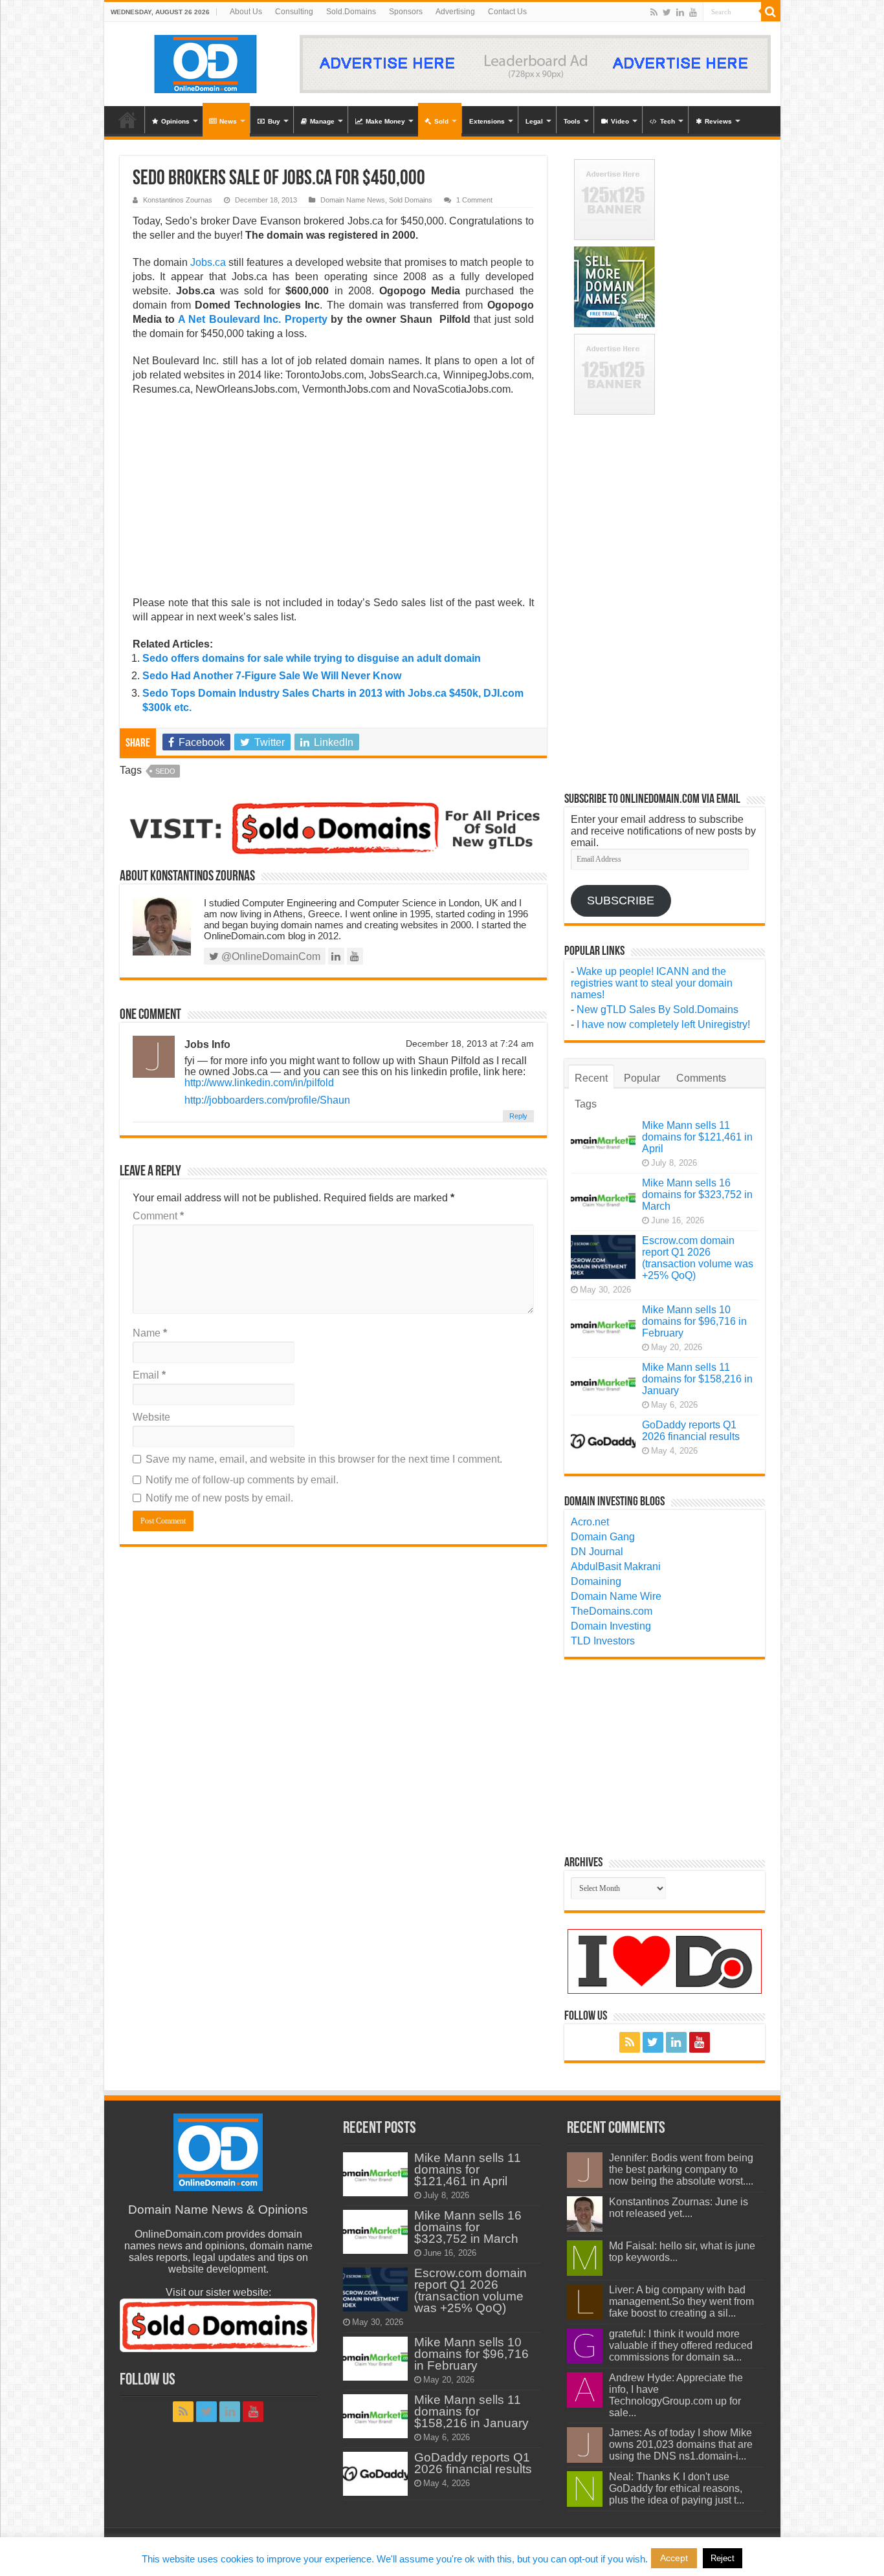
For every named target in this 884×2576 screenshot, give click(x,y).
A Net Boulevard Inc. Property (253, 319)
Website (151, 1417)
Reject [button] (723, 2558)
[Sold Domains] (333, 827)
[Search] (771, 12)
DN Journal (597, 1552)
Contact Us (507, 12)
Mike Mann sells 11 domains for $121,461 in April (697, 1137)
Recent (591, 1078)
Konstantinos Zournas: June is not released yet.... (679, 2208)
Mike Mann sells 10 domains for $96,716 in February (694, 1321)
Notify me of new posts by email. (219, 1498)
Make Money (385, 121)
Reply (518, 1116)
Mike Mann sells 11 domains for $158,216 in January (697, 1379)
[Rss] (654, 12)
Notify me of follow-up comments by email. (242, 1480)
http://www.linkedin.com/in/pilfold (259, 1083)
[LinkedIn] (680, 12)
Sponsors (406, 12)
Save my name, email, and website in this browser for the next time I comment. (324, 1459)
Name (150, 1333)
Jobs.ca (208, 262)
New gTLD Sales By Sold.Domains (657, 1010)
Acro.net (590, 1522)
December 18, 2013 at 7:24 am (470, 1044)
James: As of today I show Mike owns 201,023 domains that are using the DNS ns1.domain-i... (681, 2444)
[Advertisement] (333, 500)
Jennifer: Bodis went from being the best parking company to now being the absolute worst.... (681, 2169)
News (228, 121)
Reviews (718, 121)
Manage (322, 121)
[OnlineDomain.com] (206, 61)
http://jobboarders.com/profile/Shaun (267, 1100)
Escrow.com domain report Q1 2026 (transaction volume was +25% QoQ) (698, 1258)
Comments (701, 1078)
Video (620, 121)
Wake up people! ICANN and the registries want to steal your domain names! (652, 983)
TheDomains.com (612, 1611)
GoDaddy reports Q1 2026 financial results (691, 1431)
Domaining (596, 1581)
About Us (246, 12)
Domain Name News (353, 200)
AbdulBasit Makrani (616, 1566)
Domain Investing (611, 1626)
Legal (534, 121)
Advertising (455, 12)
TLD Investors (603, 1641)
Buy (274, 121)
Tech (668, 121)
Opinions (175, 121)
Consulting (294, 12)
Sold (441, 121)
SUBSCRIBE (621, 901)
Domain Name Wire (616, 1596)
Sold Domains (411, 200)
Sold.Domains (351, 12)
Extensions (487, 121)
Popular (642, 1078)
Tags (586, 1104)
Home (127, 120)
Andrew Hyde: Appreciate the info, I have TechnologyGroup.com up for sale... (676, 2395)
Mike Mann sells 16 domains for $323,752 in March (697, 1195)
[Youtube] (693, 12)
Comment (158, 1216)
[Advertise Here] (535, 63)
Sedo (165, 771)
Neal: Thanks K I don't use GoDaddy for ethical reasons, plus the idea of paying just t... (677, 2488)
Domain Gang (603, 1537)
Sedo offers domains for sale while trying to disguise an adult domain (312, 658)
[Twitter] (667, 12)
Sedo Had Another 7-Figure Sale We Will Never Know (272, 676)
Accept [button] (674, 2558)
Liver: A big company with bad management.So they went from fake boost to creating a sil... (681, 2301)
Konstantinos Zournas (178, 200)
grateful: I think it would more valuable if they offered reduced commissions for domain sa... (681, 2345)
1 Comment (474, 200)
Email (149, 1375)
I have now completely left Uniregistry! (663, 1024)
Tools (572, 121)
